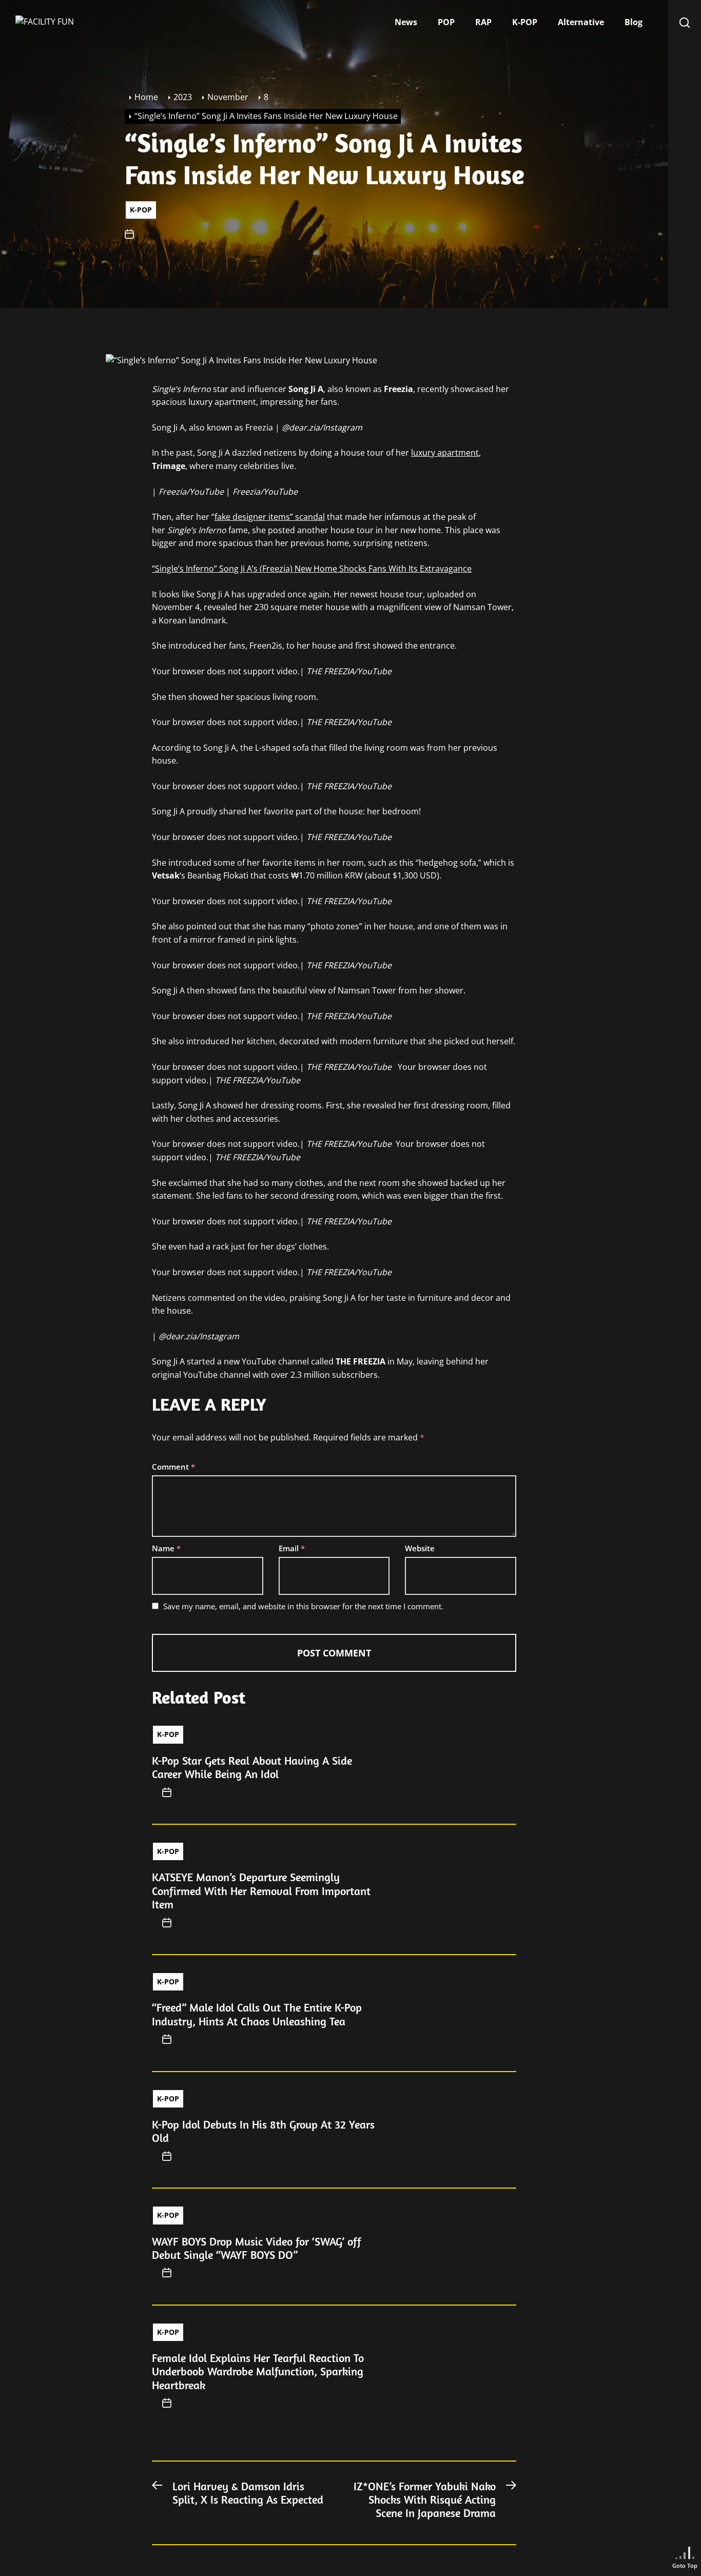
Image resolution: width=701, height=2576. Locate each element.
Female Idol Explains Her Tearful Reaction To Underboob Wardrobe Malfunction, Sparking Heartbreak (258, 2372)
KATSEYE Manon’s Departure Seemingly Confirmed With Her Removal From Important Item (261, 1891)
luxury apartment (445, 453)
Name (166, 1548)
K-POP (525, 22)
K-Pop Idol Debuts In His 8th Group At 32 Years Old (263, 2131)
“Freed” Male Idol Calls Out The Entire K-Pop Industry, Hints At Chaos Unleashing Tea (257, 2014)
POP (446, 22)
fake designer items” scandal (270, 517)
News (406, 22)
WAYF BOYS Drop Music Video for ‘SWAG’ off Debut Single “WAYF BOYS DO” (257, 2248)
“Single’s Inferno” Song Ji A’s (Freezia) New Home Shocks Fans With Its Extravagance (312, 569)
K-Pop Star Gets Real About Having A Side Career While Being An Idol (252, 1767)
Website (420, 1548)
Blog (634, 22)
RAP (483, 22)
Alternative (581, 22)
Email (292, 1548)
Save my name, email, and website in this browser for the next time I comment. (303, 1606)
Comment (173, 1467)
